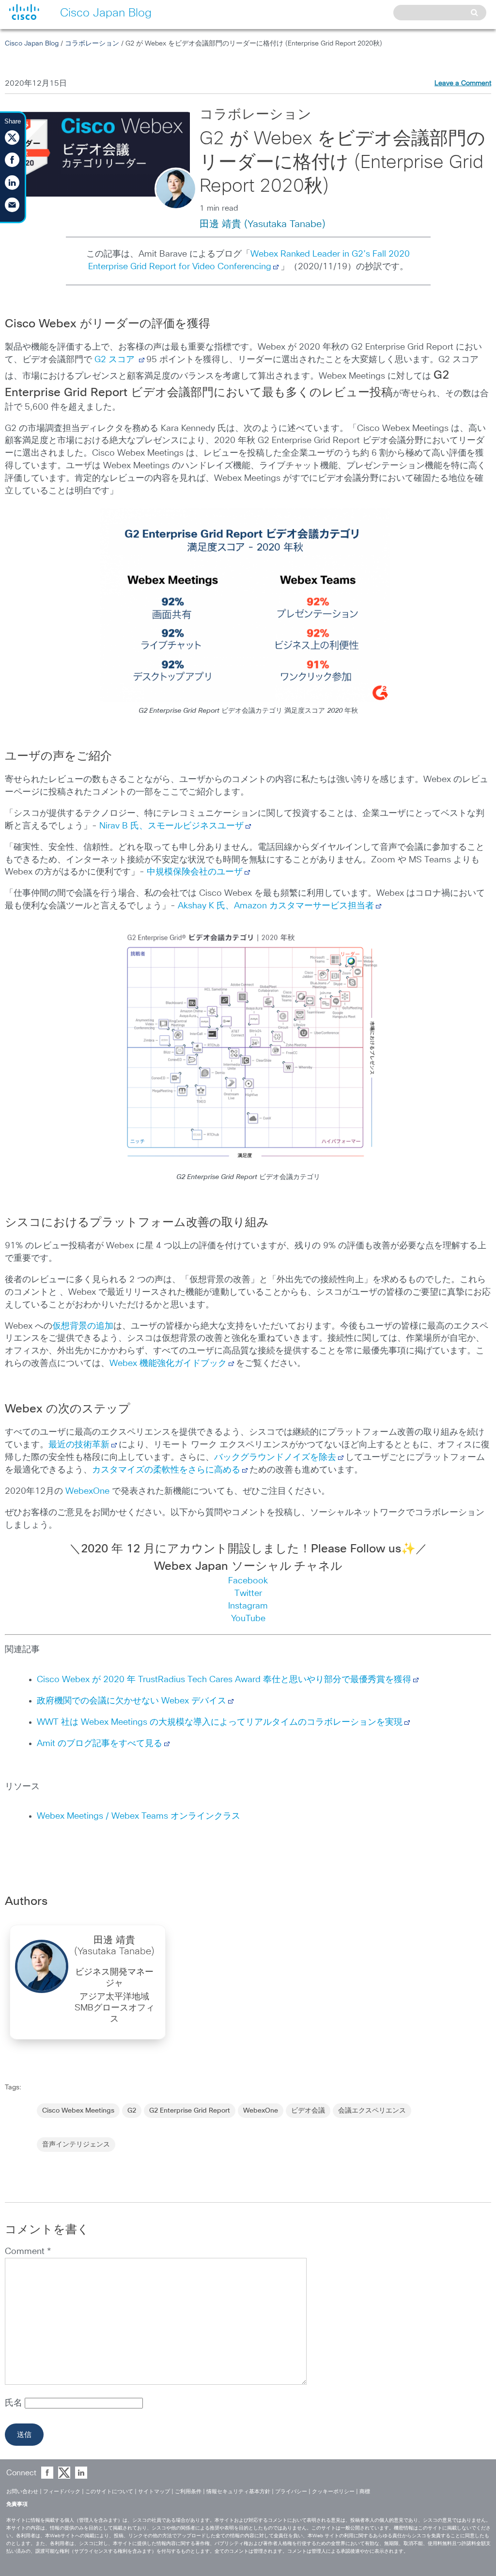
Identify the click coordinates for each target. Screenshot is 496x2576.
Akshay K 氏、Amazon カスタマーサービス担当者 (276, 906)
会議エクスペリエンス (372, 2111)
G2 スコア (115, 360)
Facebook (248, 1581)
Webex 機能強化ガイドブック (168, 1364)
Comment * (28, 2252)
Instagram (248, 1606)
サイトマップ (154, 2492)
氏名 (15, 2403)
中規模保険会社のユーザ (195, 872)
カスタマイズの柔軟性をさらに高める (166, 1470)
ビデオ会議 (308, 2111)
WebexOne (87, 1491)
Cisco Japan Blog (32, 44)
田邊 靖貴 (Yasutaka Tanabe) (263, 224)
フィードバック (62, 2492)
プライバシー (291, 2492)
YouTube (248, 1619)
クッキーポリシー (333, 2492)
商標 (365, 2492)
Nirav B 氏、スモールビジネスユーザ (171, 826)
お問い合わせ (22, 2492)
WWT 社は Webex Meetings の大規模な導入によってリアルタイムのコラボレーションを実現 (220, 1722)
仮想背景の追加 (83, 1326)
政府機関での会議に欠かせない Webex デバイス (132, 1701)
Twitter (248, 1594)
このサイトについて (109, 2492)
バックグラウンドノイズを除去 (275, 1457)
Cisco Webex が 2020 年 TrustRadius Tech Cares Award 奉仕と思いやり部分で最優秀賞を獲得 (224, 1680)
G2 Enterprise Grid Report (190, 2111)
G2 (132, 2111)
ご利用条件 (188, 2492)
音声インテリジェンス (76, 2145)
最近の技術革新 (79, 1445)
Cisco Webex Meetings (78, 2111)
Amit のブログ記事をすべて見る (100, 1744)
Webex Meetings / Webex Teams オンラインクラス (139, 1816)
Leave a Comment (463, 83)
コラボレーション (92, 44)
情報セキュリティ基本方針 (238, 2492)
